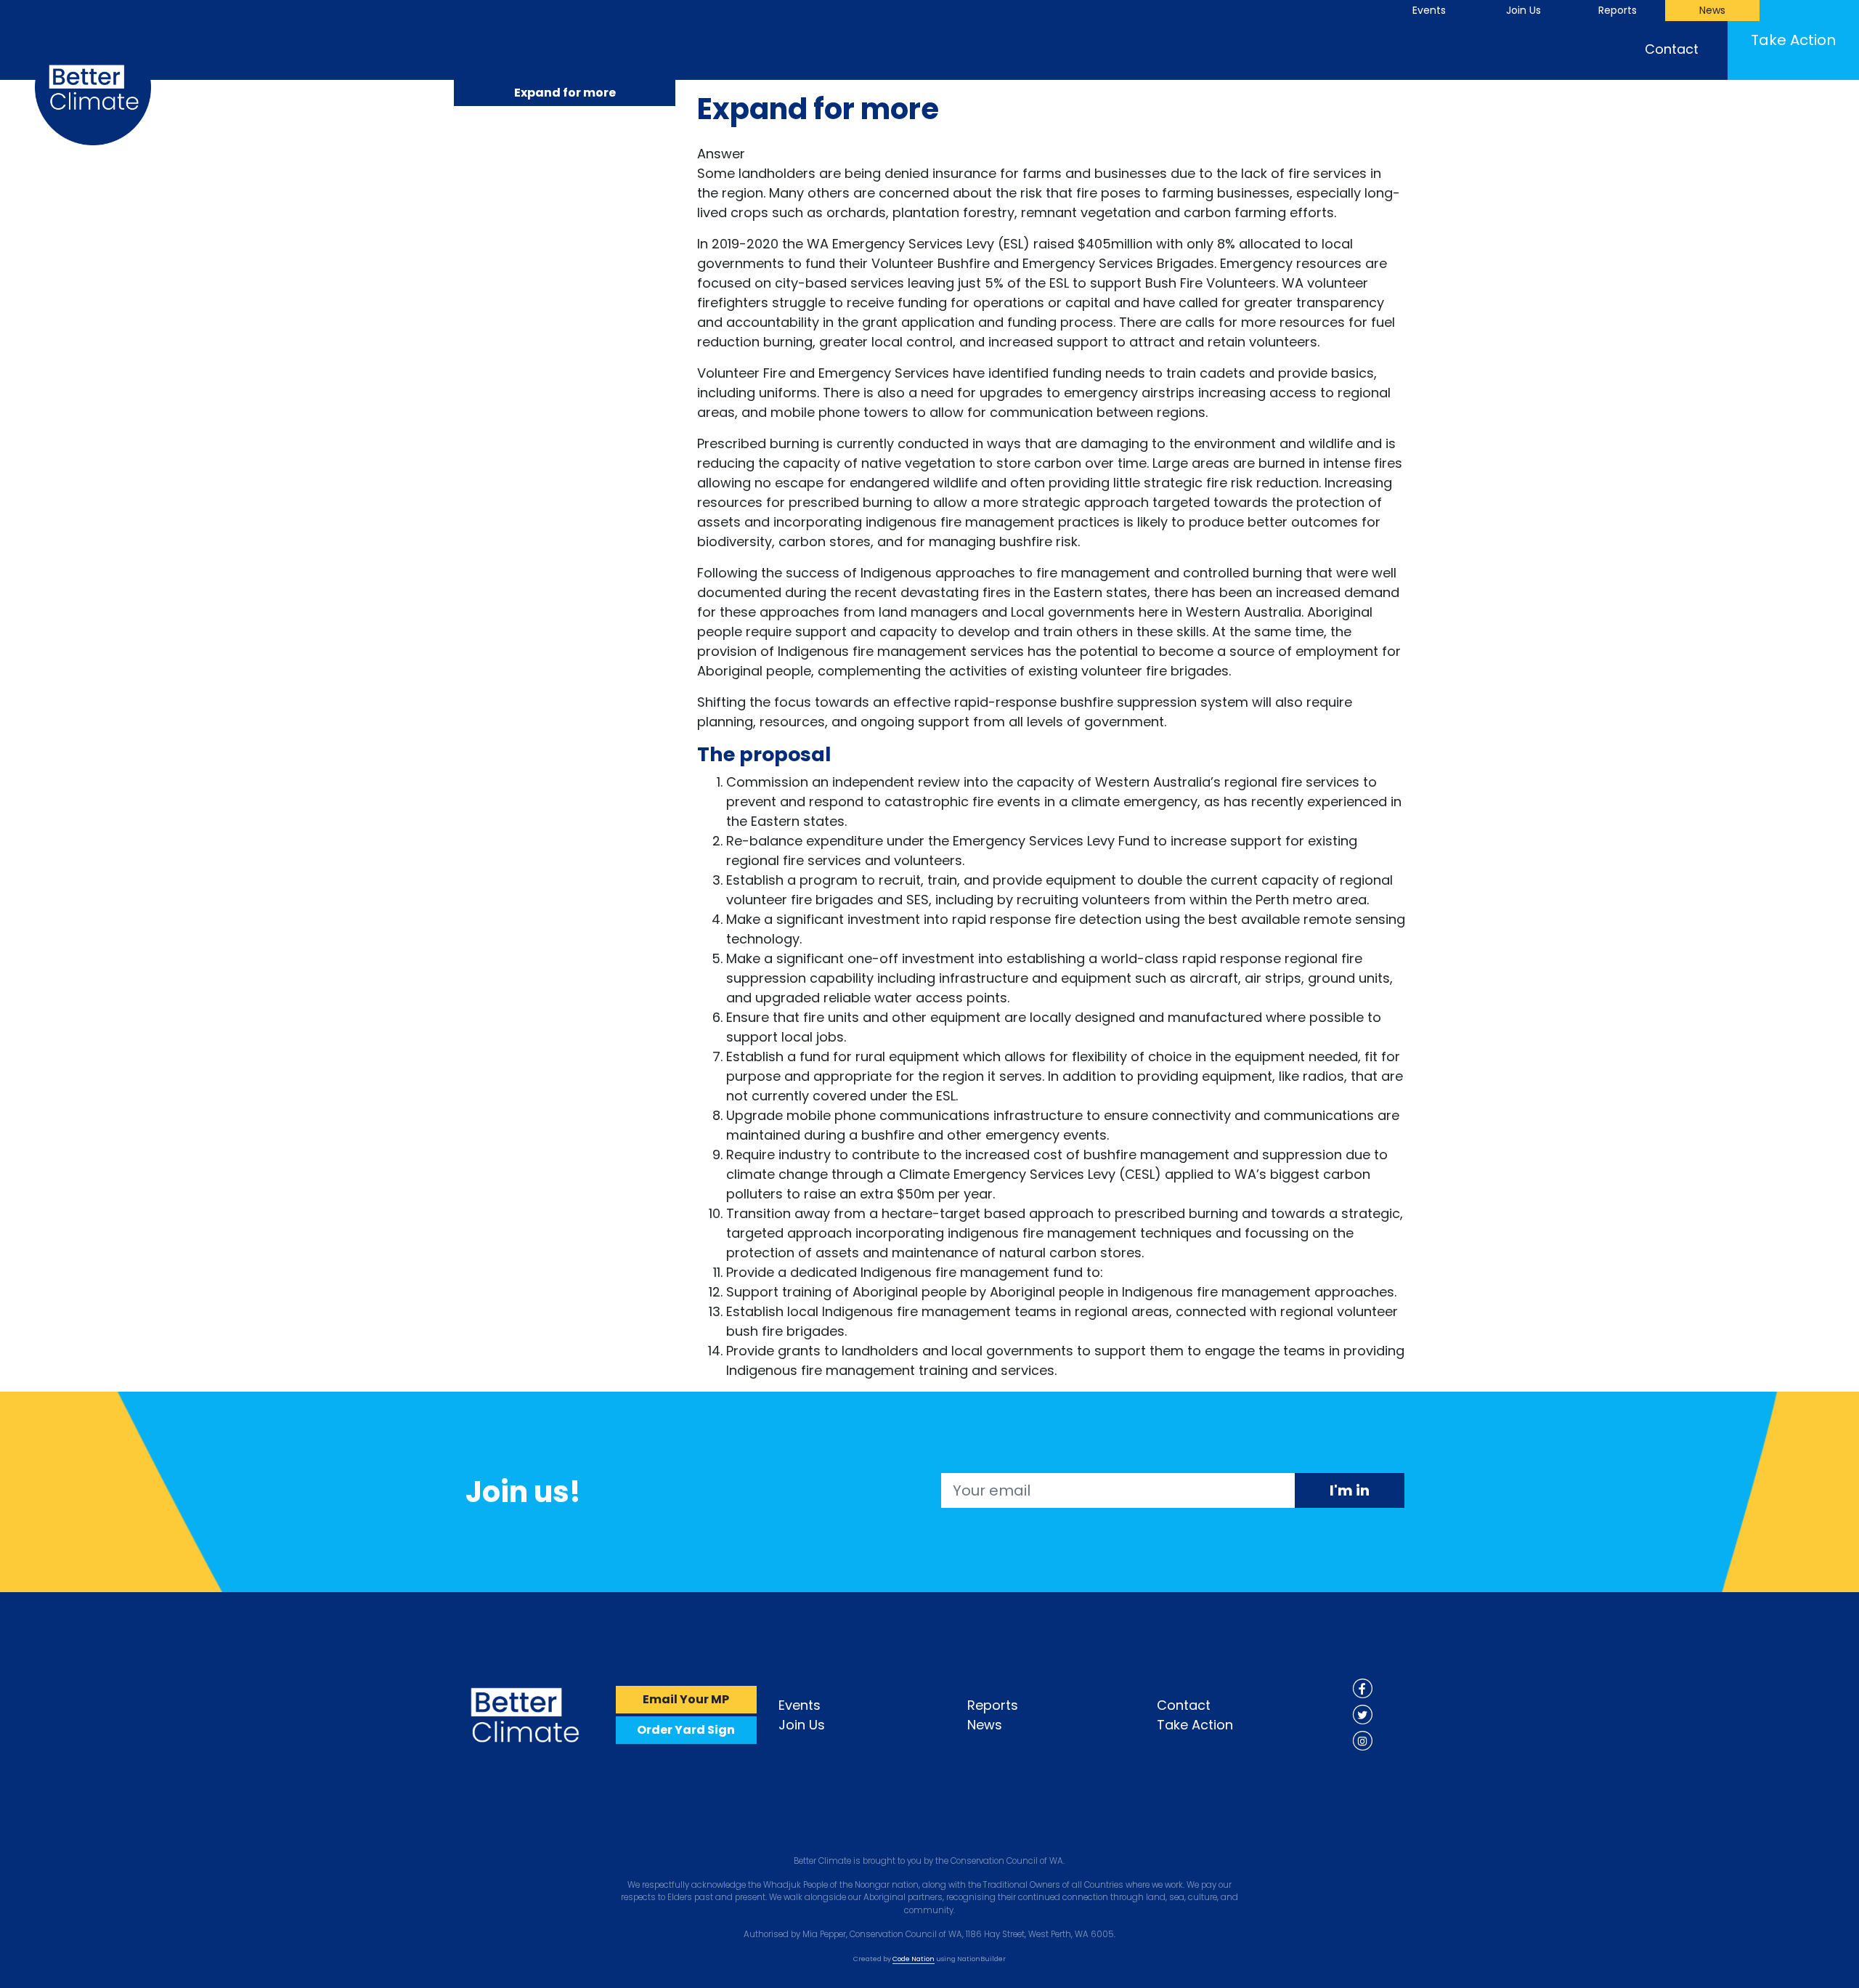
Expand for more (565, 93)
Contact (1672, 49)
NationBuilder (981, 1959)
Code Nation (914, 1959)
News (1712, 10)
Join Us (1524, 10)
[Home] (524, 1714)
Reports (1618, 10)
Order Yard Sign (686, 1730)
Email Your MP (686, 1699)
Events (1429, 10)
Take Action (1793, 40)
